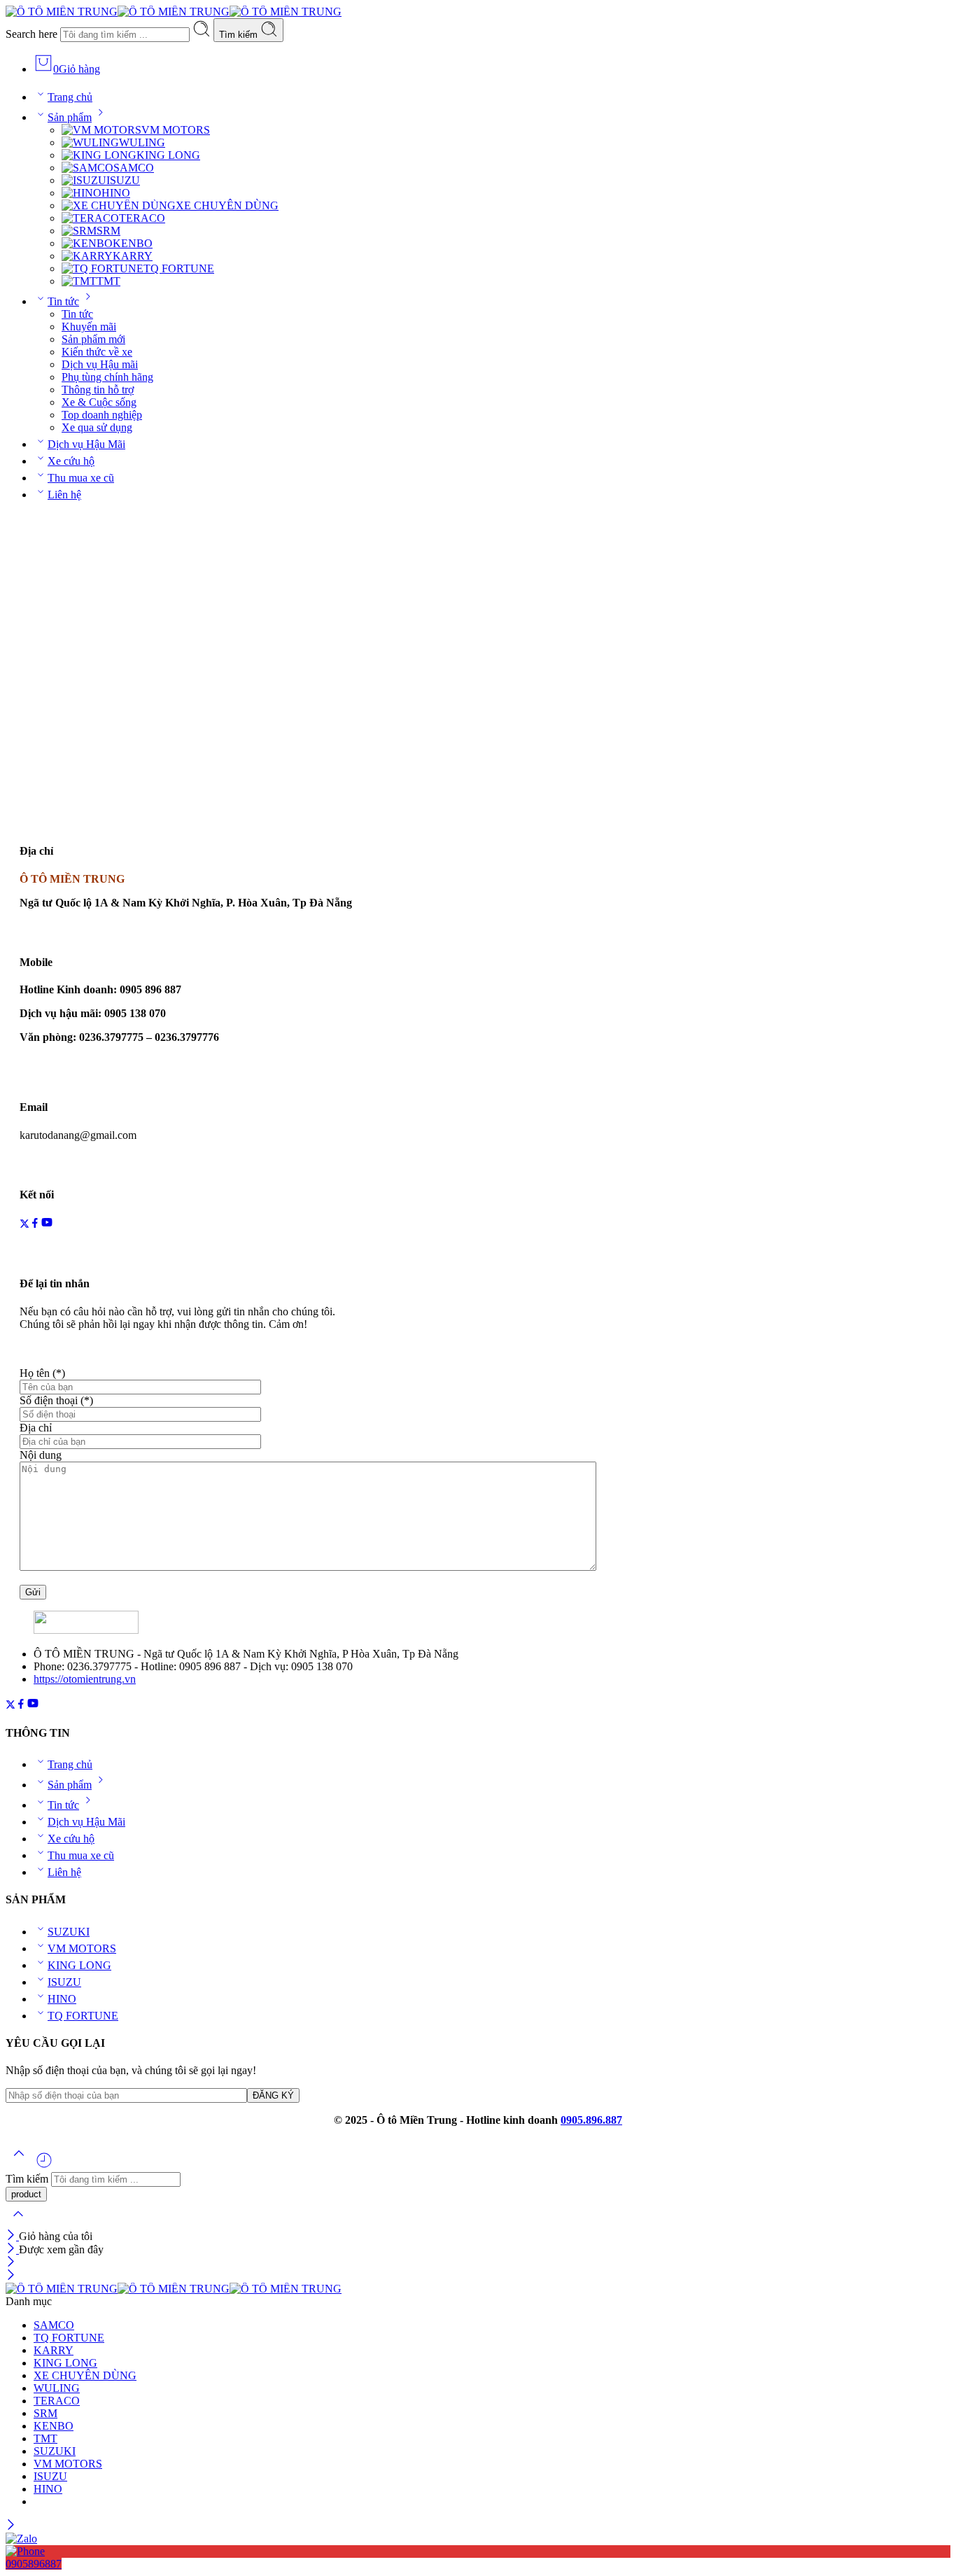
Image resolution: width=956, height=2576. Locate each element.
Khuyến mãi (89, 327)
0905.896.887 (591, 2120)
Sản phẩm (70, 117)
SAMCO (134, 168)
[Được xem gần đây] (44, 2165)
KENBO (133, 243)
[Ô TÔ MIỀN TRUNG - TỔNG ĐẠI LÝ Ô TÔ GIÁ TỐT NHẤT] (174, 12)
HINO (116, 193)
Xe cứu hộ (71, 461)
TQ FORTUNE (179, 268)
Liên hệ (64, 495)
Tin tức (63, 301)
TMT (108, 281)
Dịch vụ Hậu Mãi (86, 444)
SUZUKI (69, 1932)
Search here (33, 34)
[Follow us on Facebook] (35, 1225)
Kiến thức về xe (97, 352)
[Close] (12, 2236)
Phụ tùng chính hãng (107, 377)
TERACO (142, 218)
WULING (142, 142)
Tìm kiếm (240, 35)
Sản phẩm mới (93, 339)
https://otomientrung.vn (85, 1679)
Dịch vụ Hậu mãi (100, 364)
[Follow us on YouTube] (47, 1225)
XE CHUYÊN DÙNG (227, 205)
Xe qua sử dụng (97, 427)
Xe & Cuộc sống (99, 402)
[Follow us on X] (24, 1225)
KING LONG (168, 155)
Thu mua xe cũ (81, 478)
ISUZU (123, 180)
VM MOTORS (176, 130)
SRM (108, 231)
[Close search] (18, 2223)
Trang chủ (70, 97)
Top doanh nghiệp (102, 415)
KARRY (133, 256)
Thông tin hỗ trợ (98, 390)
